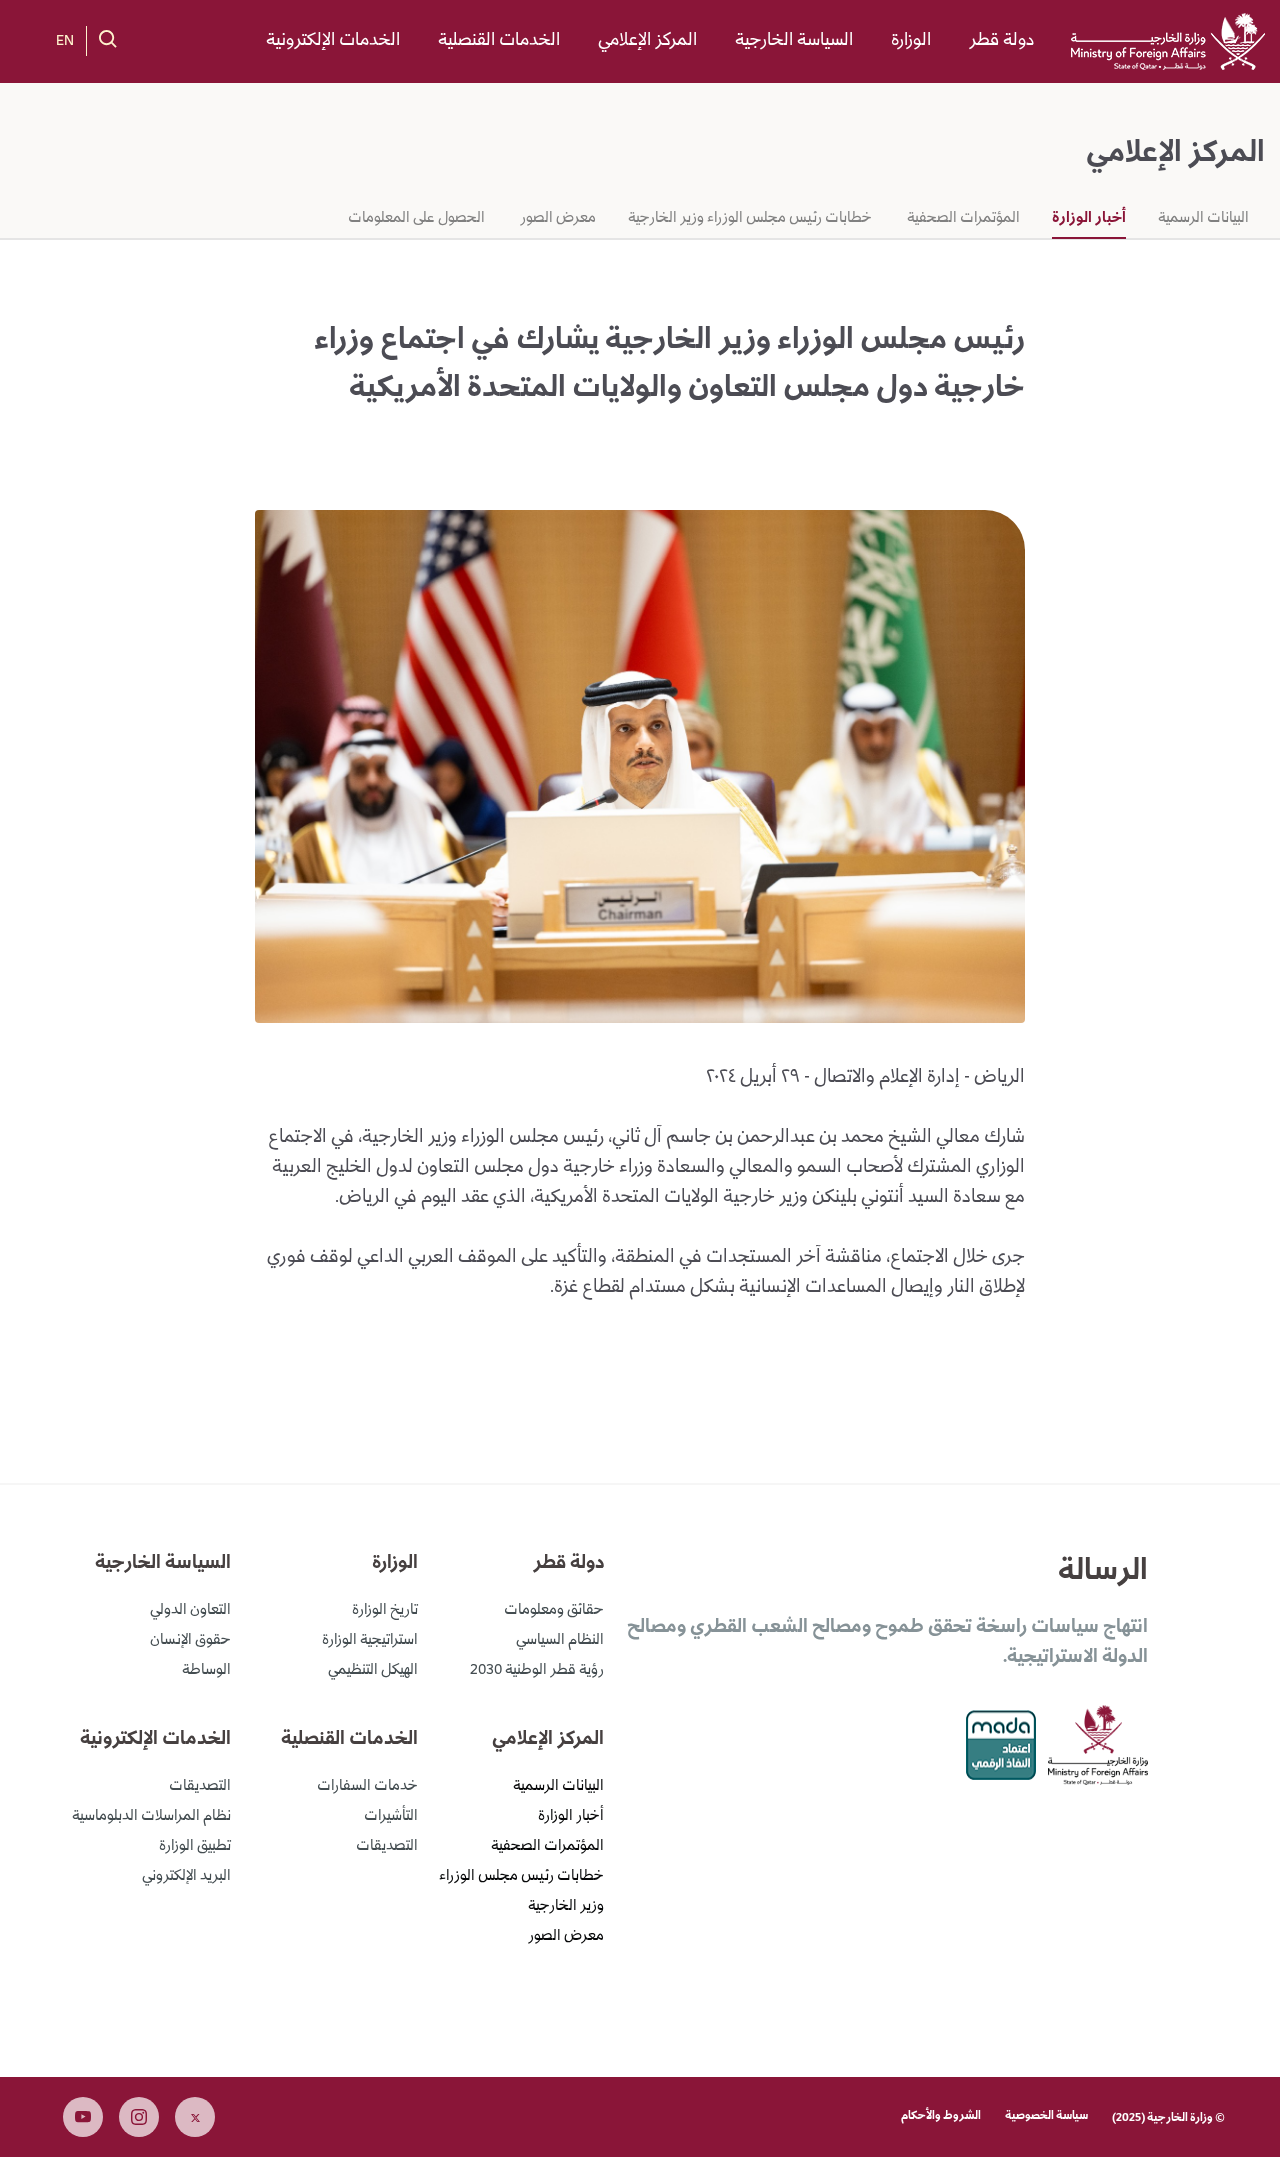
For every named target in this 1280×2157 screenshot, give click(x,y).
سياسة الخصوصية (1046, 2116)
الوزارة (911, 41)
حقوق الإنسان (190, 1641)
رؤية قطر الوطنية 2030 (537, 1671)
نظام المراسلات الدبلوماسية (151, 1817)
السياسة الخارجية (794, 41)
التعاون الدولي (190, 1611)
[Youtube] (83, 2117)
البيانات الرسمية (1203, 219)
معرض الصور (556, 219)
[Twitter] (195, 2117)
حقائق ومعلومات (554, 1611)
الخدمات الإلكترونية (333, 41)
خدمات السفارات (367, 1787)
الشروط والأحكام (941, 2116)
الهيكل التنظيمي (373, 1671)
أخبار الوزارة (1089, 219)
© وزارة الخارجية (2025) (1168, 2118)
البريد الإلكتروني (186, 1877)
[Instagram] (139, 2117)
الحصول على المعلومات (416, 219)
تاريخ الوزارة (385, 1611)
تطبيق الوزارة (195, 1847)
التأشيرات (391, 1817)
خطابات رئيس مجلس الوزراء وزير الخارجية (750, 219)
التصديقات (387, 1847)
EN (65, 42)
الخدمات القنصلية (499, 41)
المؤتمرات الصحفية (962, 219)
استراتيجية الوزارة (370, 1641)
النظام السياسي (560, 1641)
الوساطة (206, 1671)
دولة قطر (1001, 41)
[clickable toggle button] (108, 39)
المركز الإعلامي (647, 41)
